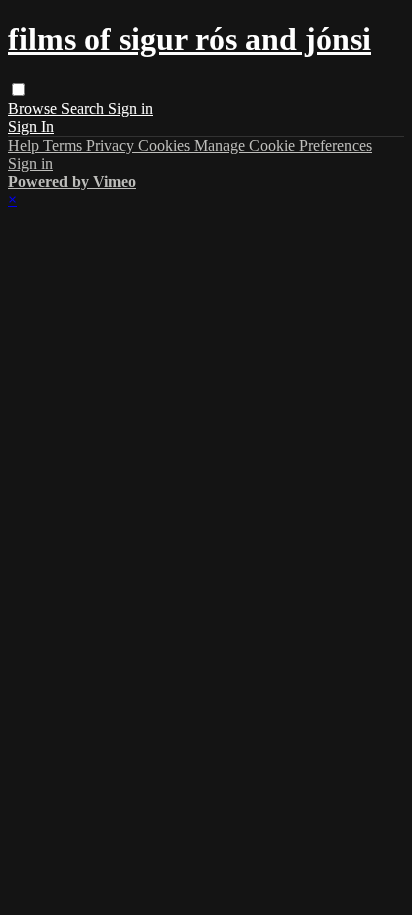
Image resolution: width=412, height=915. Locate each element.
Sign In (31, 126)
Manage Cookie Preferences (283, 145)
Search (84, 108)
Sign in (130, 108)
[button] (18, 89)
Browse (34, 108)
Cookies (166, 145)
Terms (64, 145)
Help (25, 145)
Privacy (112, 145)
